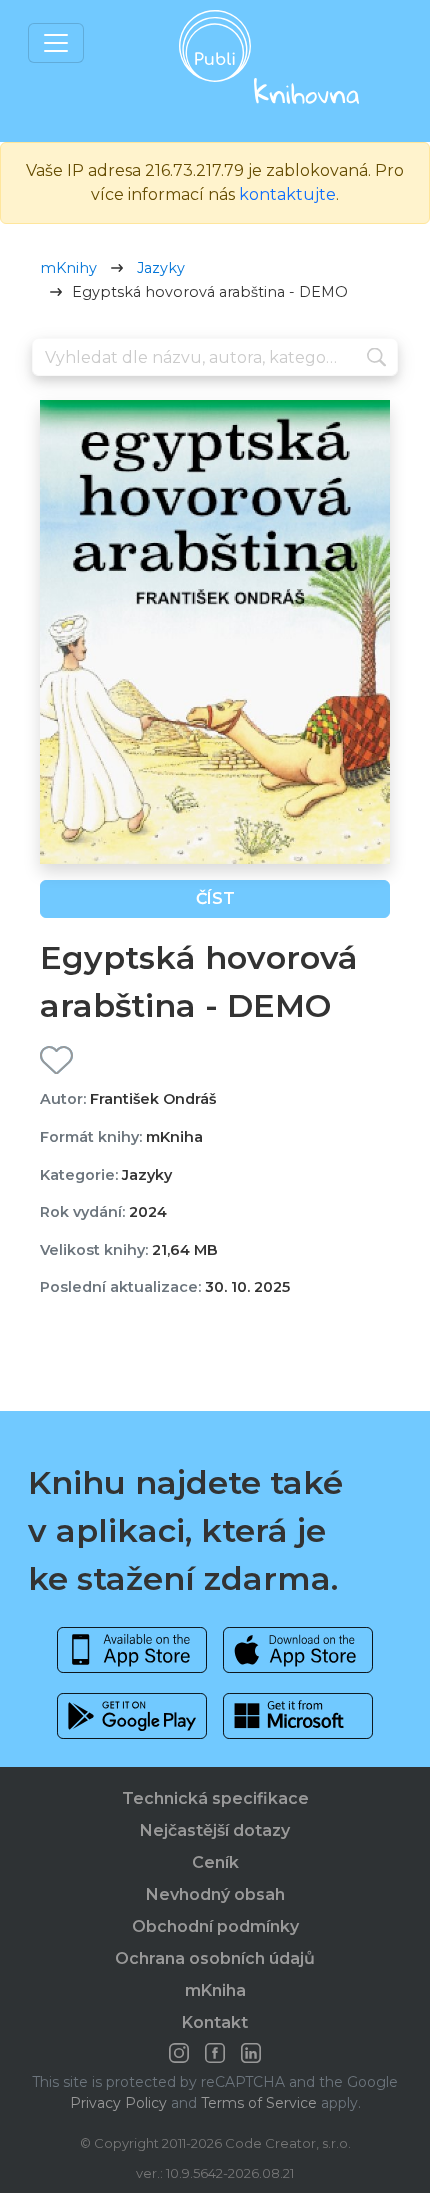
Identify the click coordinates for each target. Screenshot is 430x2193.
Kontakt (215, 2022)
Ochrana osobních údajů (215, 1958)
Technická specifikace (215, 1798)
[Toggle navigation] (56, 43)
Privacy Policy (118, 2103)
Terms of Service (259, 2103)
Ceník (215, 1862)
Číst (215, 898)
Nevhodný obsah (215, 1894)
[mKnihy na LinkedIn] (251, 2053)
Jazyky (161, 268)
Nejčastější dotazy (215, 1830)
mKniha (215, 1990)
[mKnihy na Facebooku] (215, 2053)
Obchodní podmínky (215, 1926)
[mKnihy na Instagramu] (179, 2053)
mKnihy (68, 268)
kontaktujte (287, 194)
